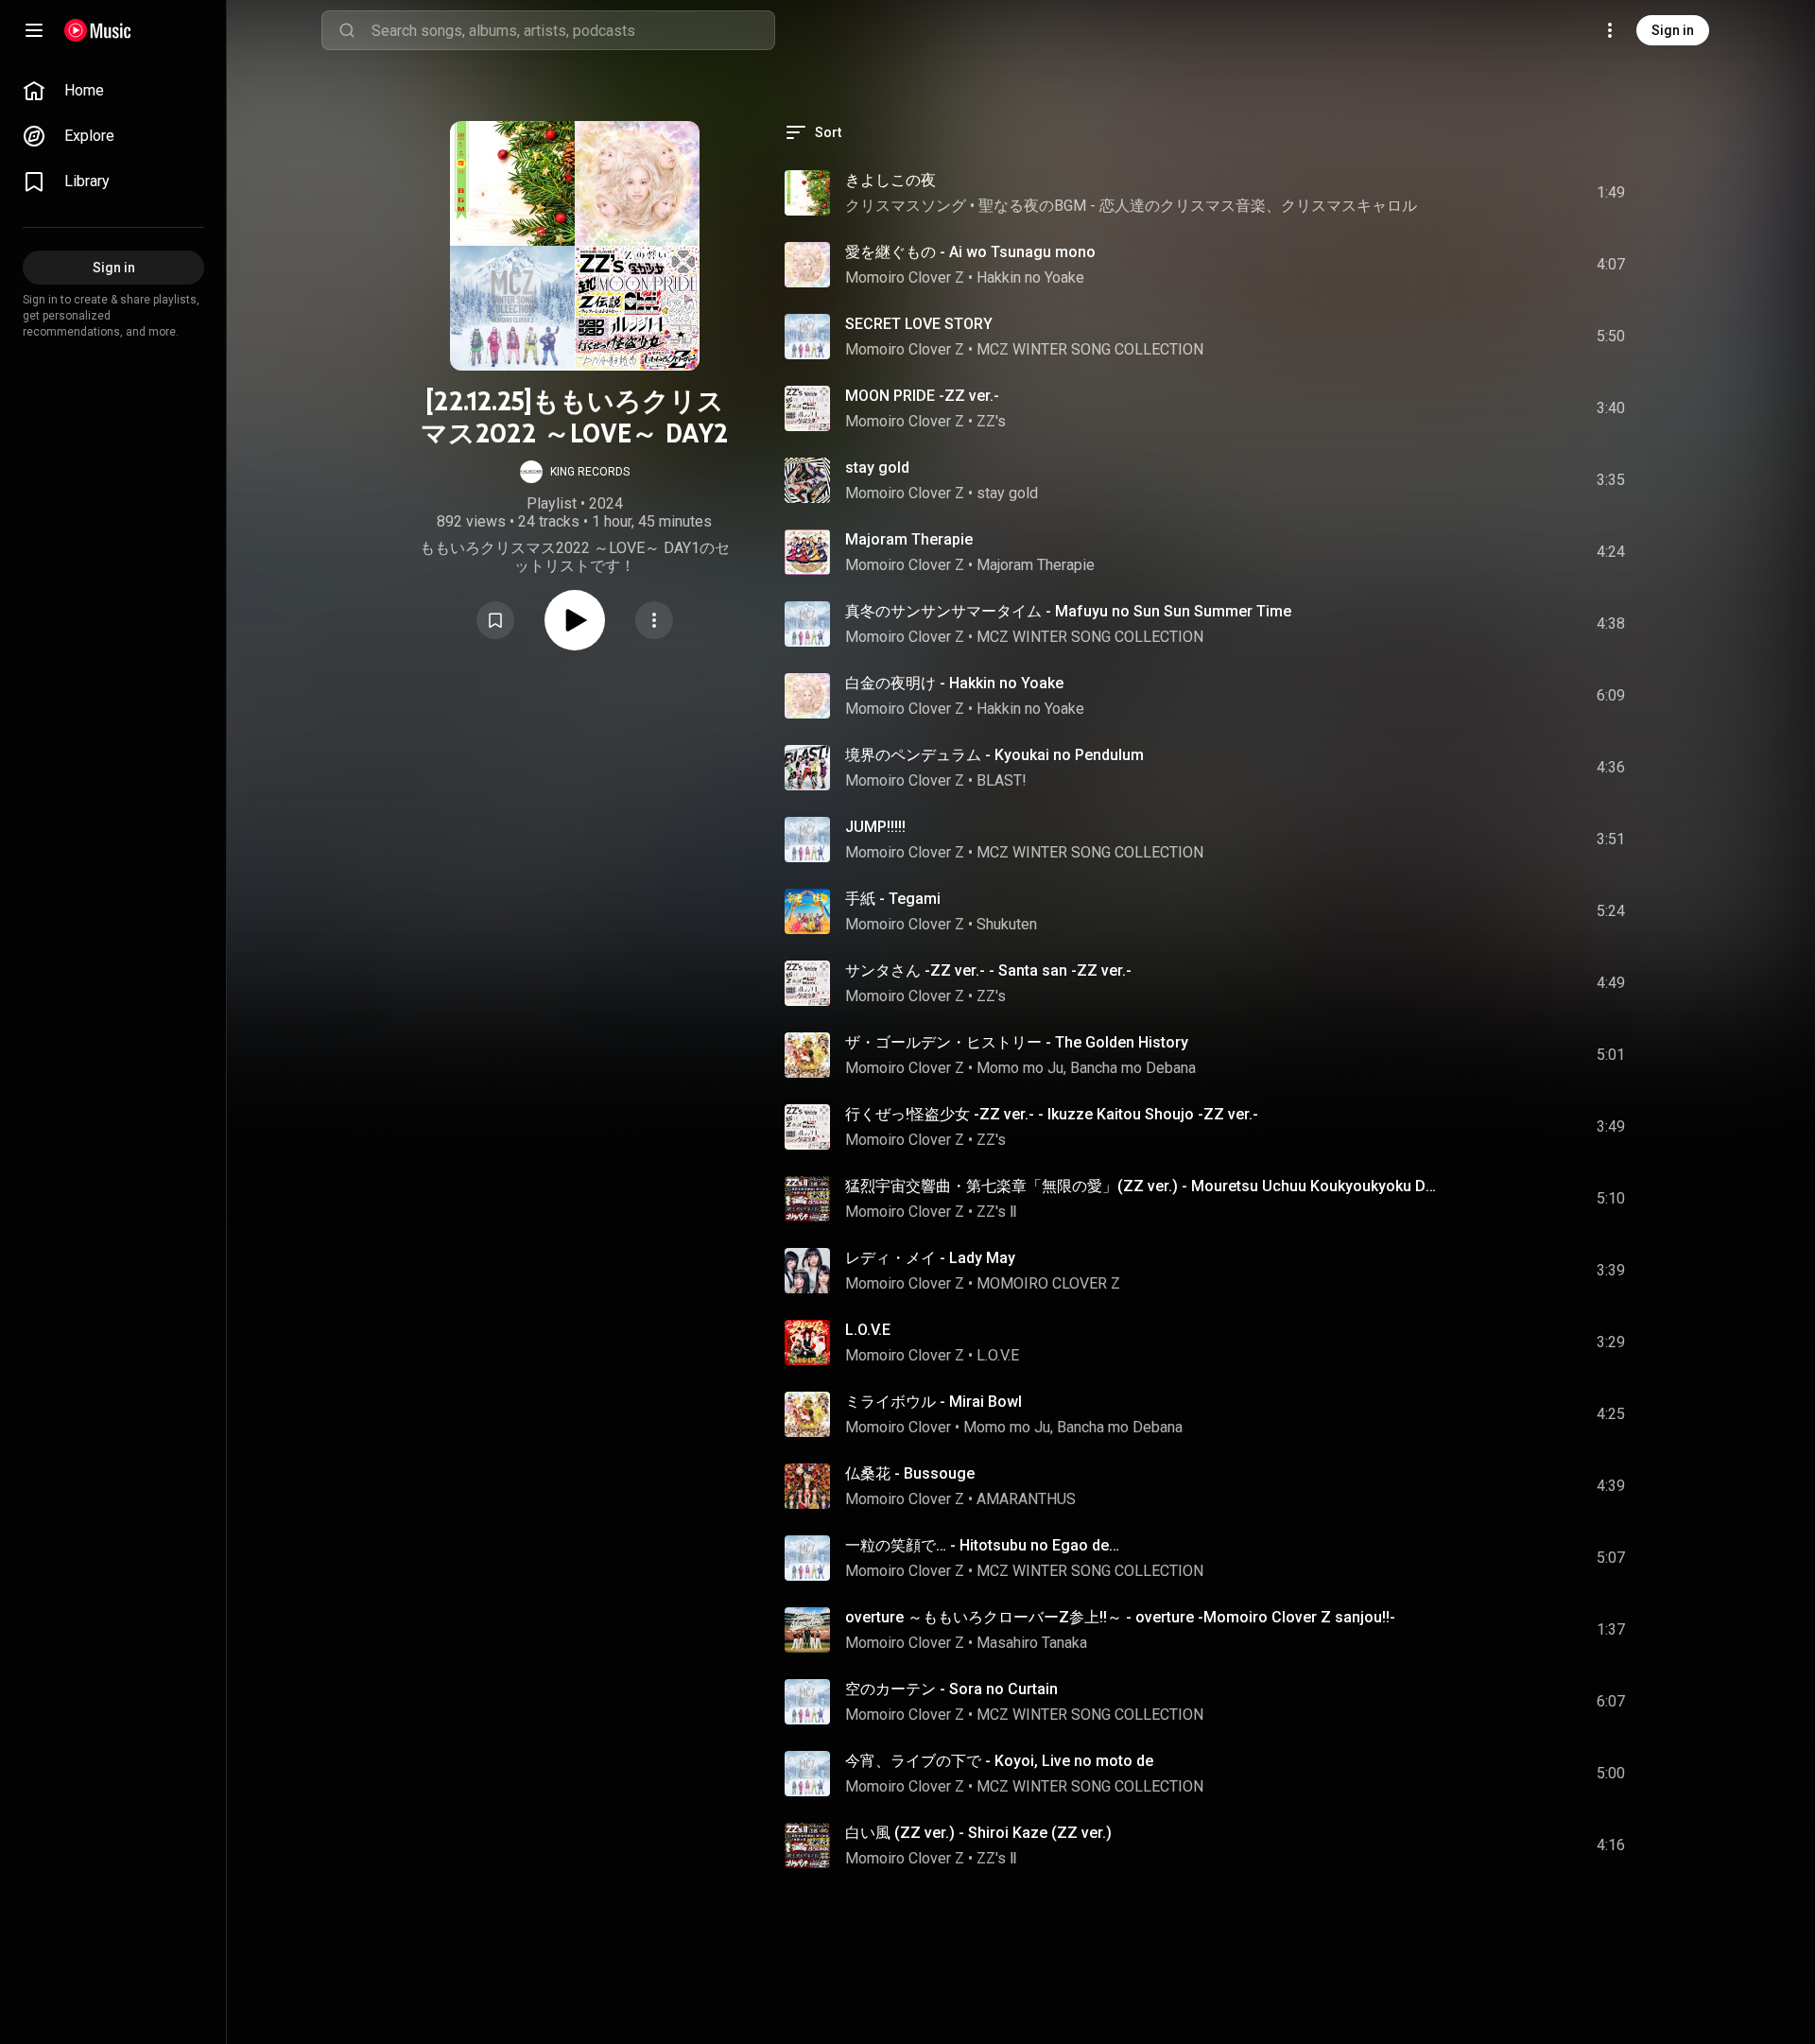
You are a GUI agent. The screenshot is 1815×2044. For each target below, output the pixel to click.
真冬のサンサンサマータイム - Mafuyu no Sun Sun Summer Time (1068, 611)
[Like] (1468, 193)
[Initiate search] (347, 30)
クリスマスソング (906, 206)
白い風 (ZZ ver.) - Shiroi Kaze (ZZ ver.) (978, 1833)
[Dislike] (1504, 193)
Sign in (1673, 30)
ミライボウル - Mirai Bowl (933, 1402)
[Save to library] (495, 620)
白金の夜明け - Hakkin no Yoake (954, 683)
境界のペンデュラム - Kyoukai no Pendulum (994, 755)
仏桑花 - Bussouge (910, 1473)
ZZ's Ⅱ (997, 1212)
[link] (113, 91)
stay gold (877, 468)
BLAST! (1002, 780)
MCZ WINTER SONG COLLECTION (1090, 349)
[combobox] (573, 30)
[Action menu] (654, 620)
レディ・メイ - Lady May (930, 1258)
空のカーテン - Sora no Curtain (951, 1689)
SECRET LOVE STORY (919, 324)
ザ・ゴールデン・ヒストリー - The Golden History (1017, 1042)
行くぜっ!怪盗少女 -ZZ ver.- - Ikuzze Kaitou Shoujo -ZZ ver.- (1052, 1114)
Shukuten (1007, 924)
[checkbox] (1612, 193)
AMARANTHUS (1026, 1499)
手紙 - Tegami (893, 899)
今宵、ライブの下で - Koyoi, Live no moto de (999, 1761)
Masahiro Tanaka (1032, 1643)
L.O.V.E (868, 1330)
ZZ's (991, 421)
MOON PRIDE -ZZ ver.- (922, 396)
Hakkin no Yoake (1030, 277)
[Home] (98, 30)
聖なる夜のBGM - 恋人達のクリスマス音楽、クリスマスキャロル (1198, 206)
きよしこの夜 (890, 180)
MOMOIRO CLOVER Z (1048, 1283)
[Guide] (34, 30)
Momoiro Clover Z (905, 277)
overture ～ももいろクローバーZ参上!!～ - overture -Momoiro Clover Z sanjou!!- (1120, 1617)
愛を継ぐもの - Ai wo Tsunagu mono (970, 252)
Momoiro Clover (898, 1427)
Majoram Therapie (909, 539)
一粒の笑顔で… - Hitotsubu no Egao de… (982, 1545)
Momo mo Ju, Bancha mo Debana (1086, 1068)
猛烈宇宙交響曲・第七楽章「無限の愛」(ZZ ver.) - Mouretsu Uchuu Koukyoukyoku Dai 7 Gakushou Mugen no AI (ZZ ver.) (1141, 1186)
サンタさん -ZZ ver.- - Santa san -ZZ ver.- (988, 970)
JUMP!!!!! (875, 827)
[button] (575, 472)
